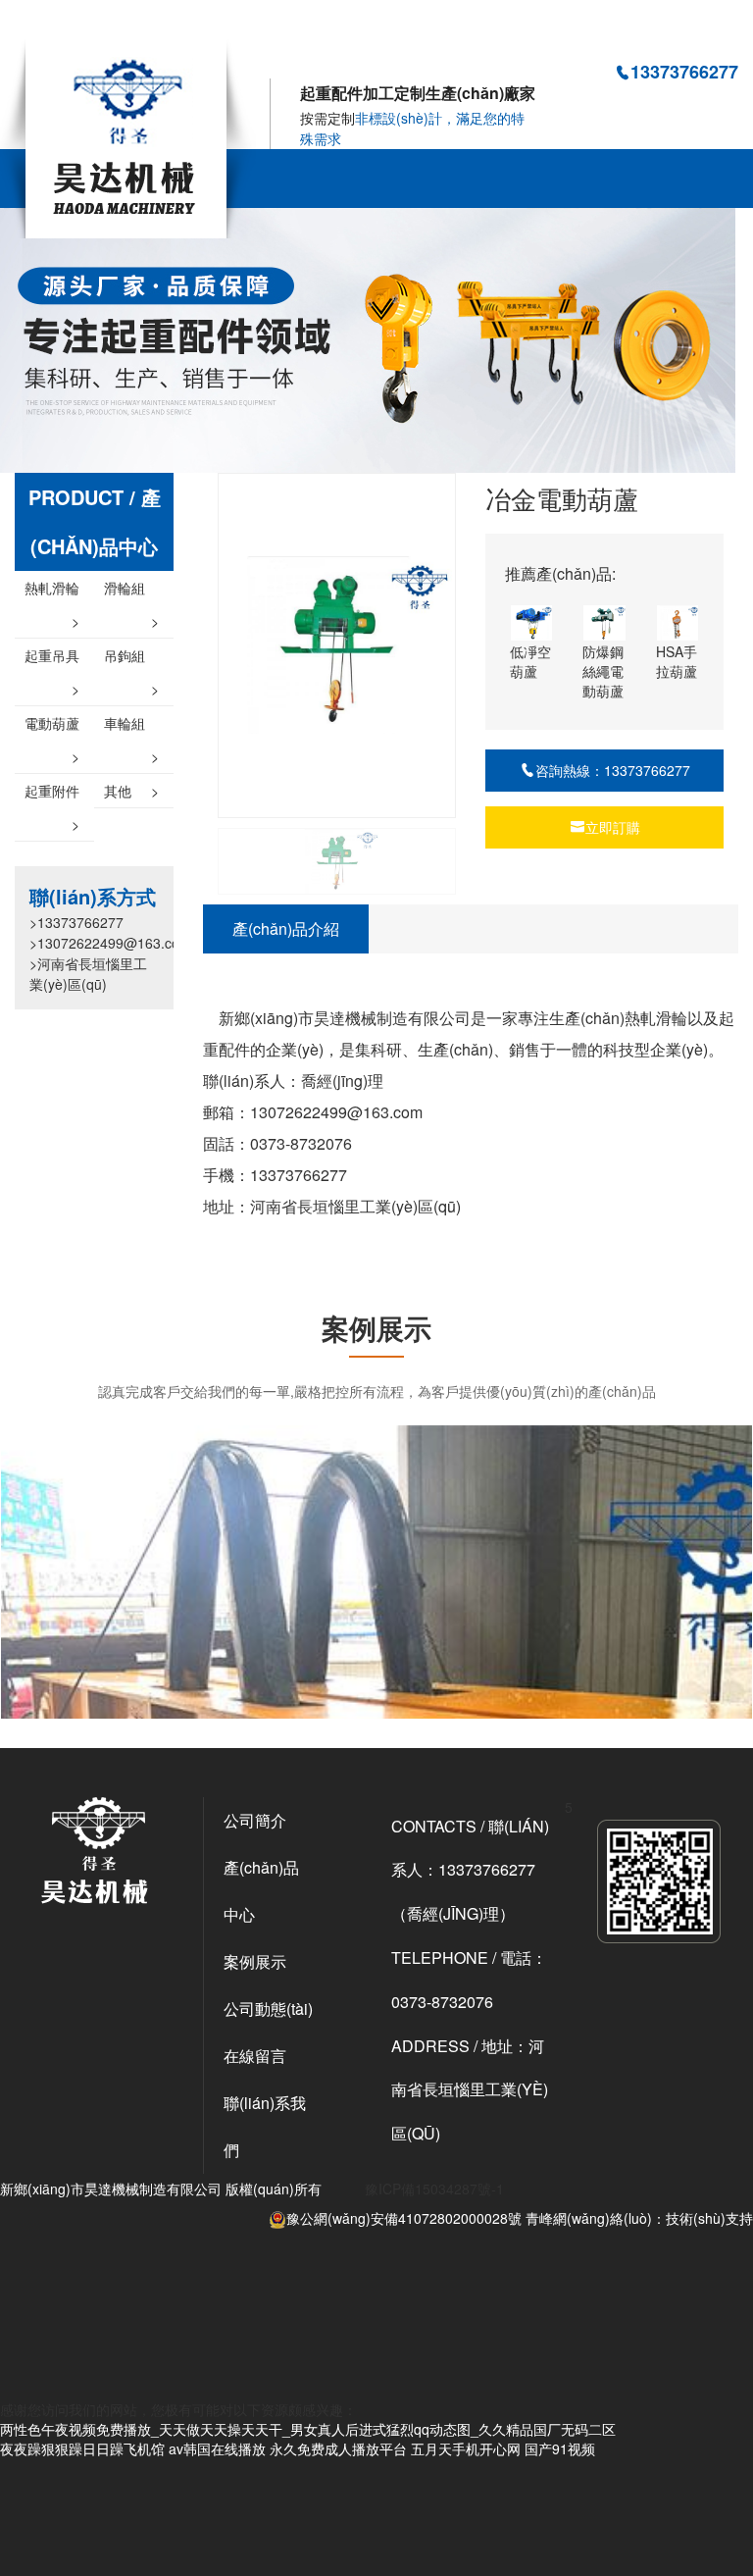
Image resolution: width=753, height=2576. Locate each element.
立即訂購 (613, 827)
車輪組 (131, 726)
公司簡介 (255, 1820)
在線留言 (255, 2056)
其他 (131, 791)
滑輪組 (131, 591)
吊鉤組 (131, 659)
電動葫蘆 (52, 726)
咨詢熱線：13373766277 (613, 770)
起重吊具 (52, 659)
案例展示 (255, 1961)
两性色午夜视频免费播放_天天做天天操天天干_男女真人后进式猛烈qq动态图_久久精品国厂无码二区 (308, 28)
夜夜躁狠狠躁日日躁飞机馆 (82, 2448)
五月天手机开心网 (466, 2448)
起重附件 (52, 794)
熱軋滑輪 (52, 591)
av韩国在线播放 (217, 2448)
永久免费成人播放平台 (338, 2448)
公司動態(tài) (268, 2009)
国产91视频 (560, 2448)
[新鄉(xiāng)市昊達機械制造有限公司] (128, 136)
